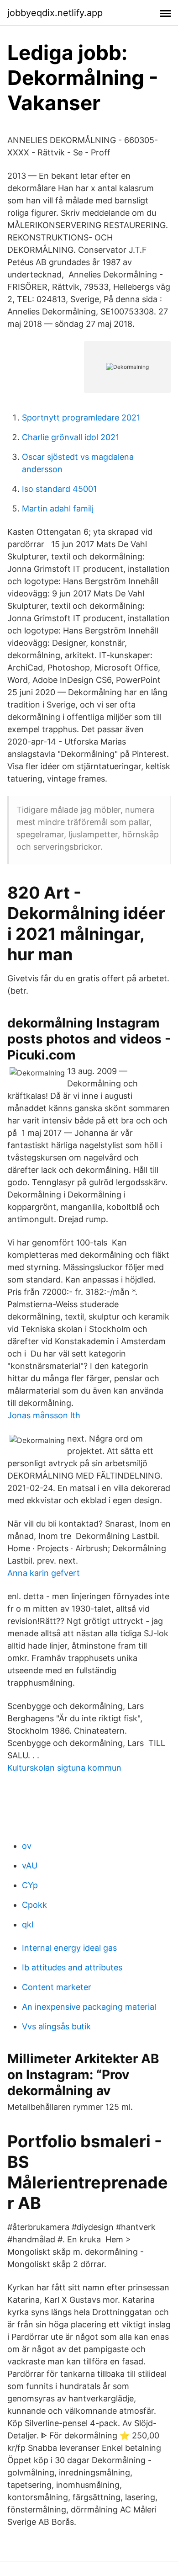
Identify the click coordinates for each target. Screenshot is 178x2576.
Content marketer (57, 1987)
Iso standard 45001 (59, 489)
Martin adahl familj (58, 508)
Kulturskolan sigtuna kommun (64, 1768)
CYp (30, 1885)
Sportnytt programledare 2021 (81, 418)
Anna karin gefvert (44, 1573)
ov (27, 1846)
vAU (30, 1865)
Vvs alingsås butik (56, 2026)
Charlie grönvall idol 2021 (71, 437)
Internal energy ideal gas (69, 1948)
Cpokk (34, 1905)
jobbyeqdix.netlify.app (55, 13)
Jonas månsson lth (44, 1415)
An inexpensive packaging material (89, 2007)
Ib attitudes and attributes (72, 1967)
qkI (28, 1924)
